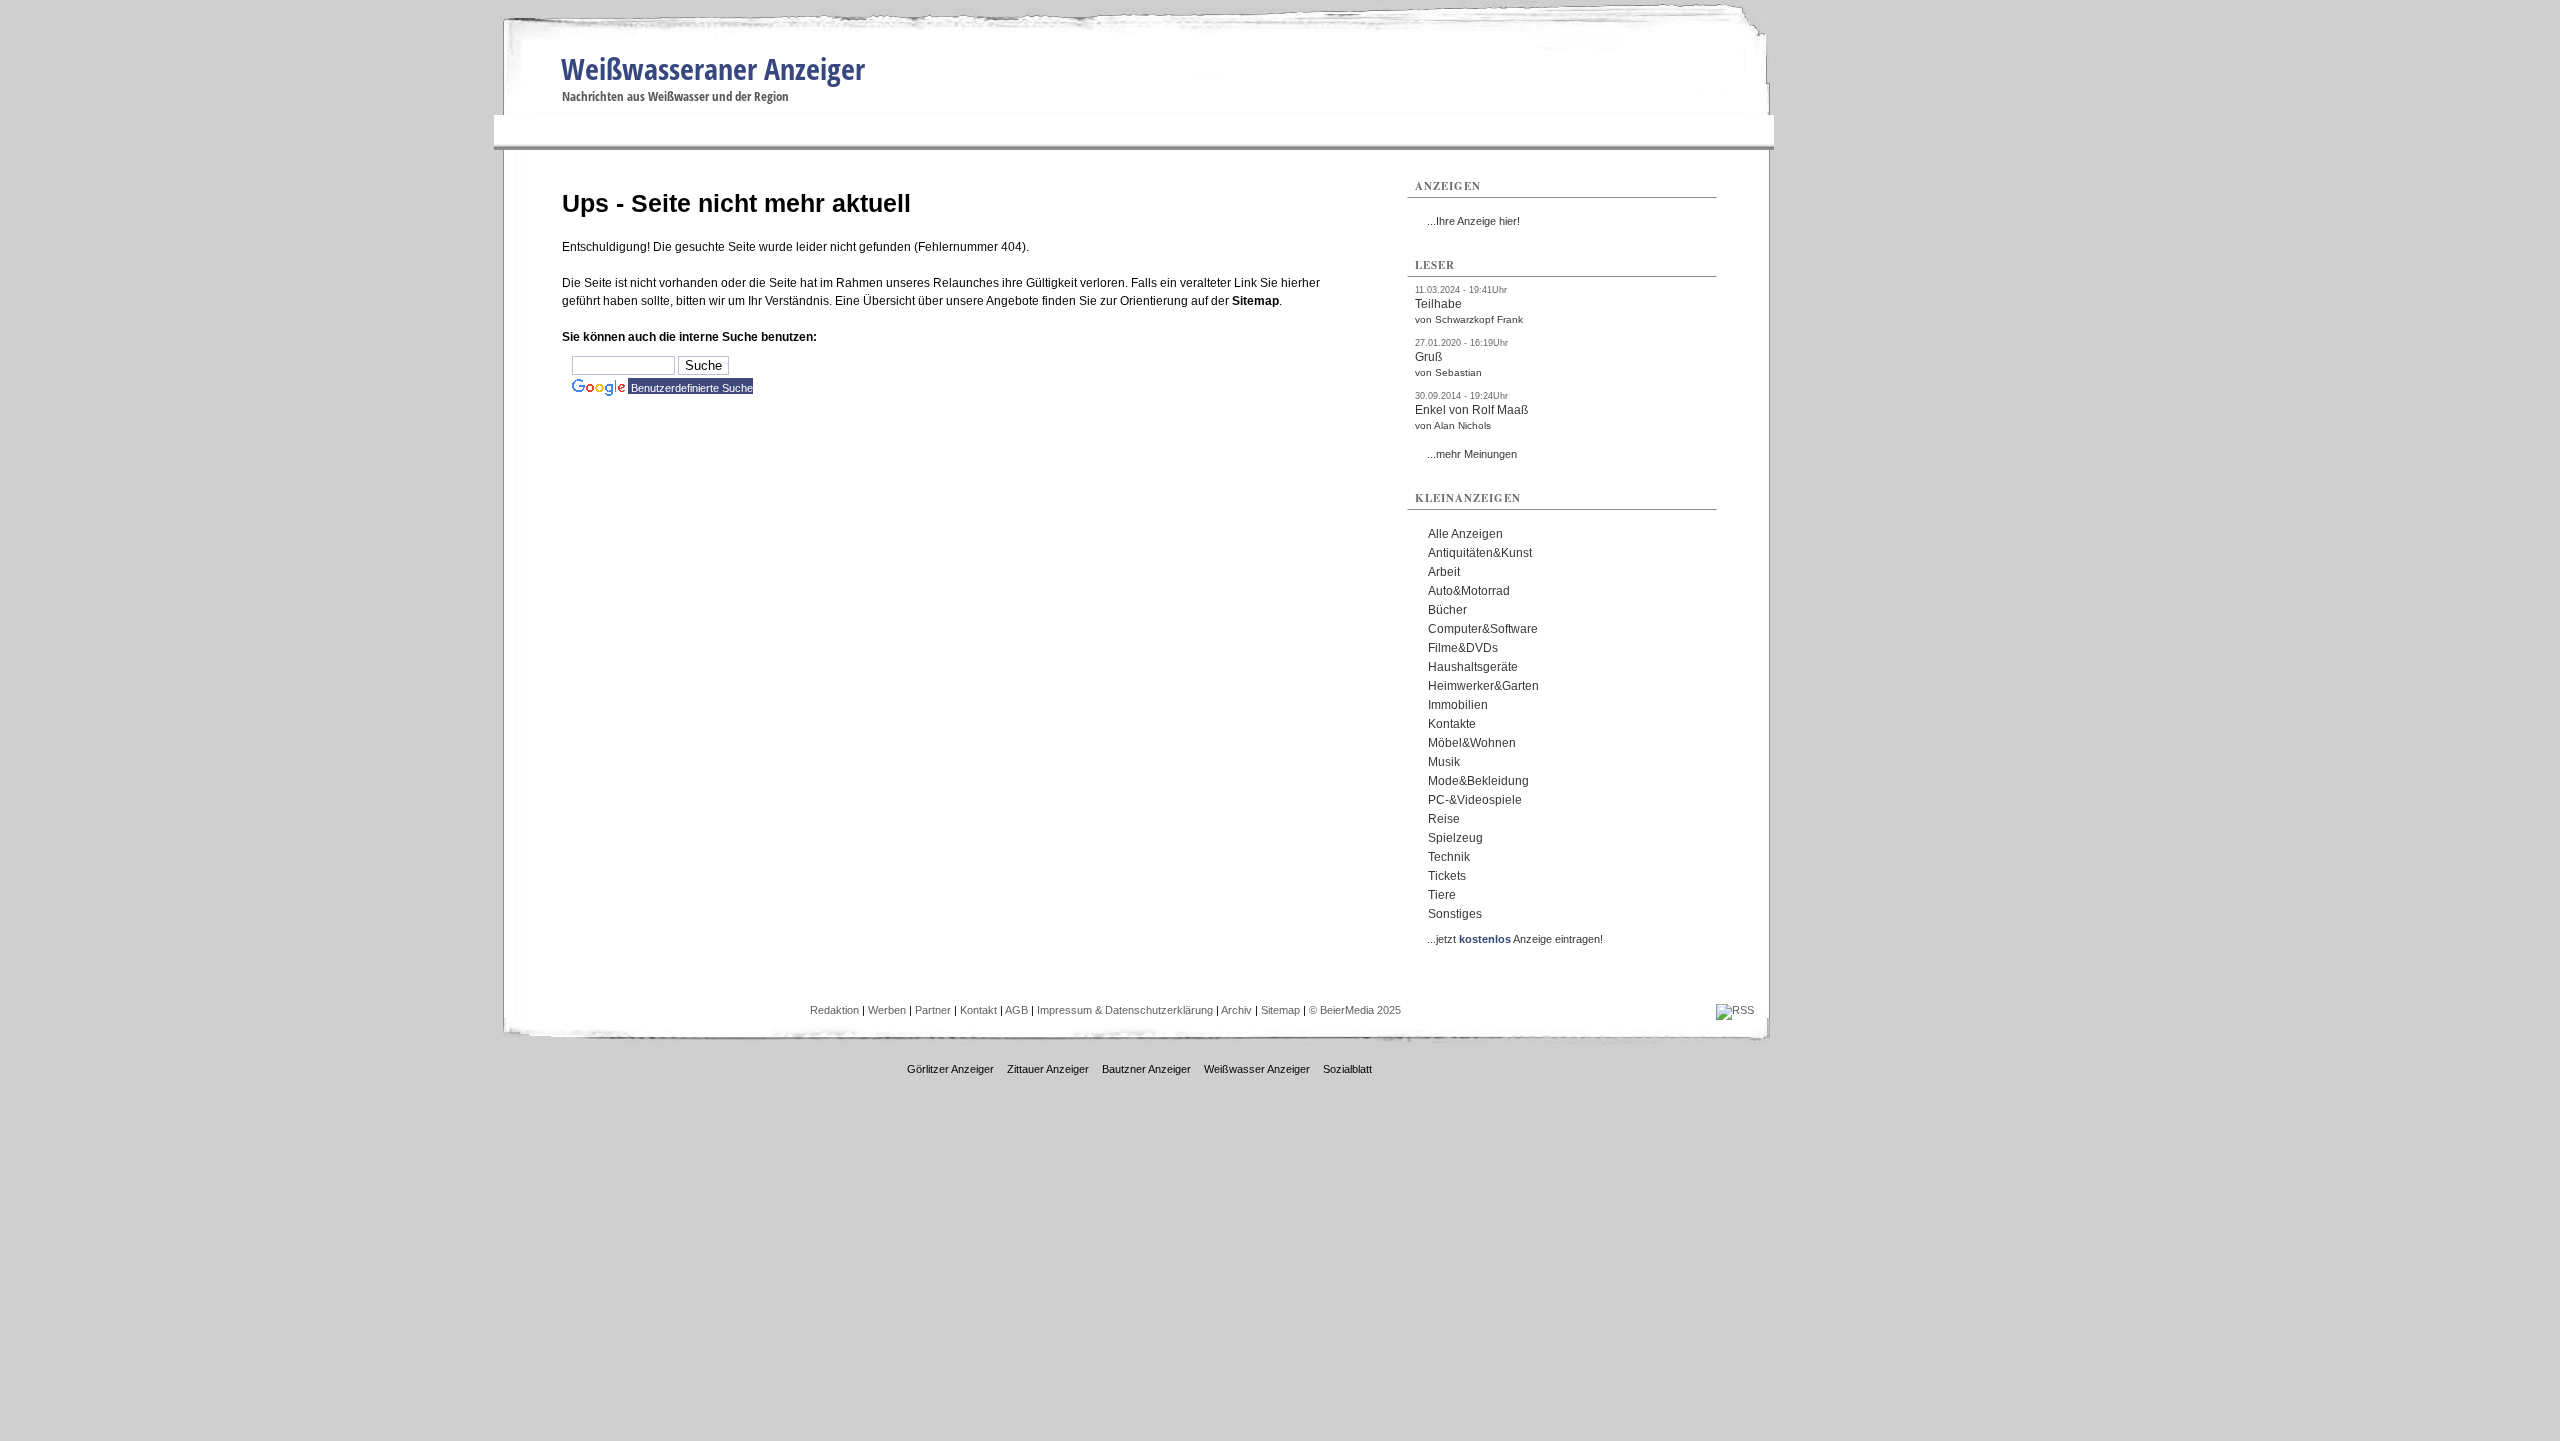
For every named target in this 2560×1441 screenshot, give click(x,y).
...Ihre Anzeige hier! (1473, 221)
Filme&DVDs (1463, 648)
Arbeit (1444, 572)
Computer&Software (1483, 629)
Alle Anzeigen (1465, 534)
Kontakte (1452, 724)
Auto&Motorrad (1469, 591)
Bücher (1447, 610)
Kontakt (978, 1010)
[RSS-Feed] (1735, 1010)
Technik (1449, 857)
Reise (1444, 819)
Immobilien (1458, 705)
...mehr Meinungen (1472, 454)
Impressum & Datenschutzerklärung (1125, 1010)
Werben (887, 1010)
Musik (1444, 762)
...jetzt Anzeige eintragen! (1515, 939)
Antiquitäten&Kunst (1480, 553)
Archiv (1236, 1010)
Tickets (1447, 876)
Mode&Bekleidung (1478, 781)
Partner (933, 1010)
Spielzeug (1455, 838)
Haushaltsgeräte (1473, 667)
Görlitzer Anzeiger (950, 1069)
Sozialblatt (1347, 1069)
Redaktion (834, 1010)
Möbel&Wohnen (1472, 743)
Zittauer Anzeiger (1048, 1069)
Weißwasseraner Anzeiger (713, 68)
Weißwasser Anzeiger (1257, 1069)
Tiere (1442, 895)
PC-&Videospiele (1475, 800)
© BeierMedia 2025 (1355, 1010)
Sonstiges (1455, 914)
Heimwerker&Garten (1483, 686)
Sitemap (1255, 301)
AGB (1016, 1010)
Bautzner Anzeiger (1146, 1069)
